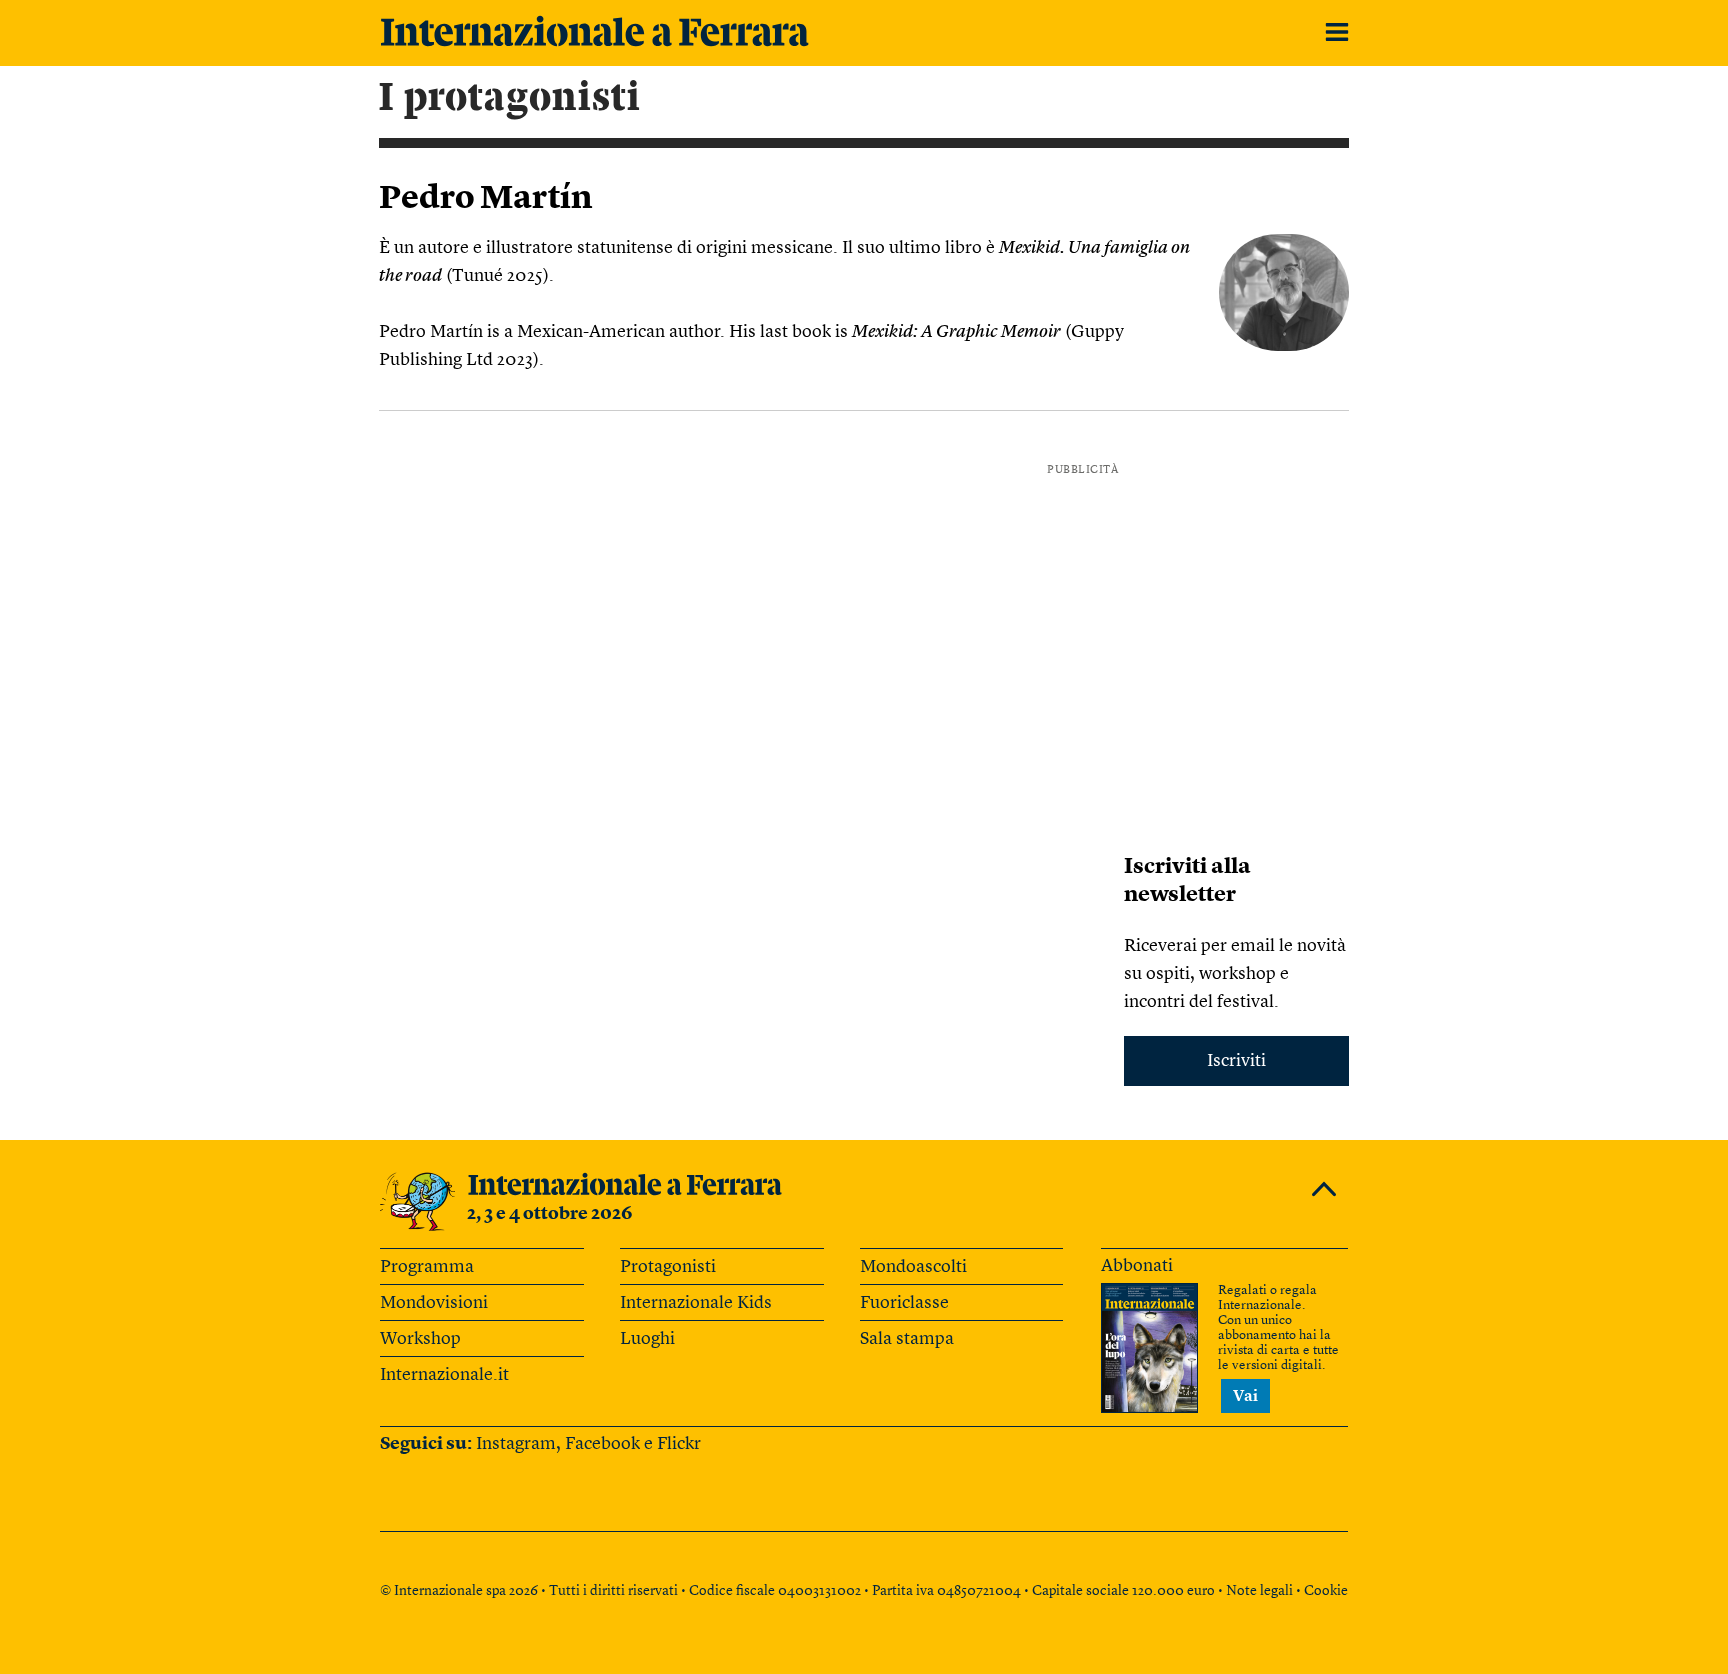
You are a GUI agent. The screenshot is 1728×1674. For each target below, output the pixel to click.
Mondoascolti (913, 1267)
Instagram (516, 1444)
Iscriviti (1236, 1061)
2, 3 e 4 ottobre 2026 (550, 1214)
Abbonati (1137, 1266)
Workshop (420, 1339)
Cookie (1326, 1591)
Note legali (1259, 1591)
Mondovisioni (434, 1303)
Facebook (602, 1444)
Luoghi (647, 1339)
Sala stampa (907, 1339)
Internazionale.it (444, 1375)
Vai (1245, 1397)
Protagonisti (668, 1267)
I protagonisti (510, 98)
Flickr (679, 1444)
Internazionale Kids (696, 1303)
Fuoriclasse (904, 1303)
